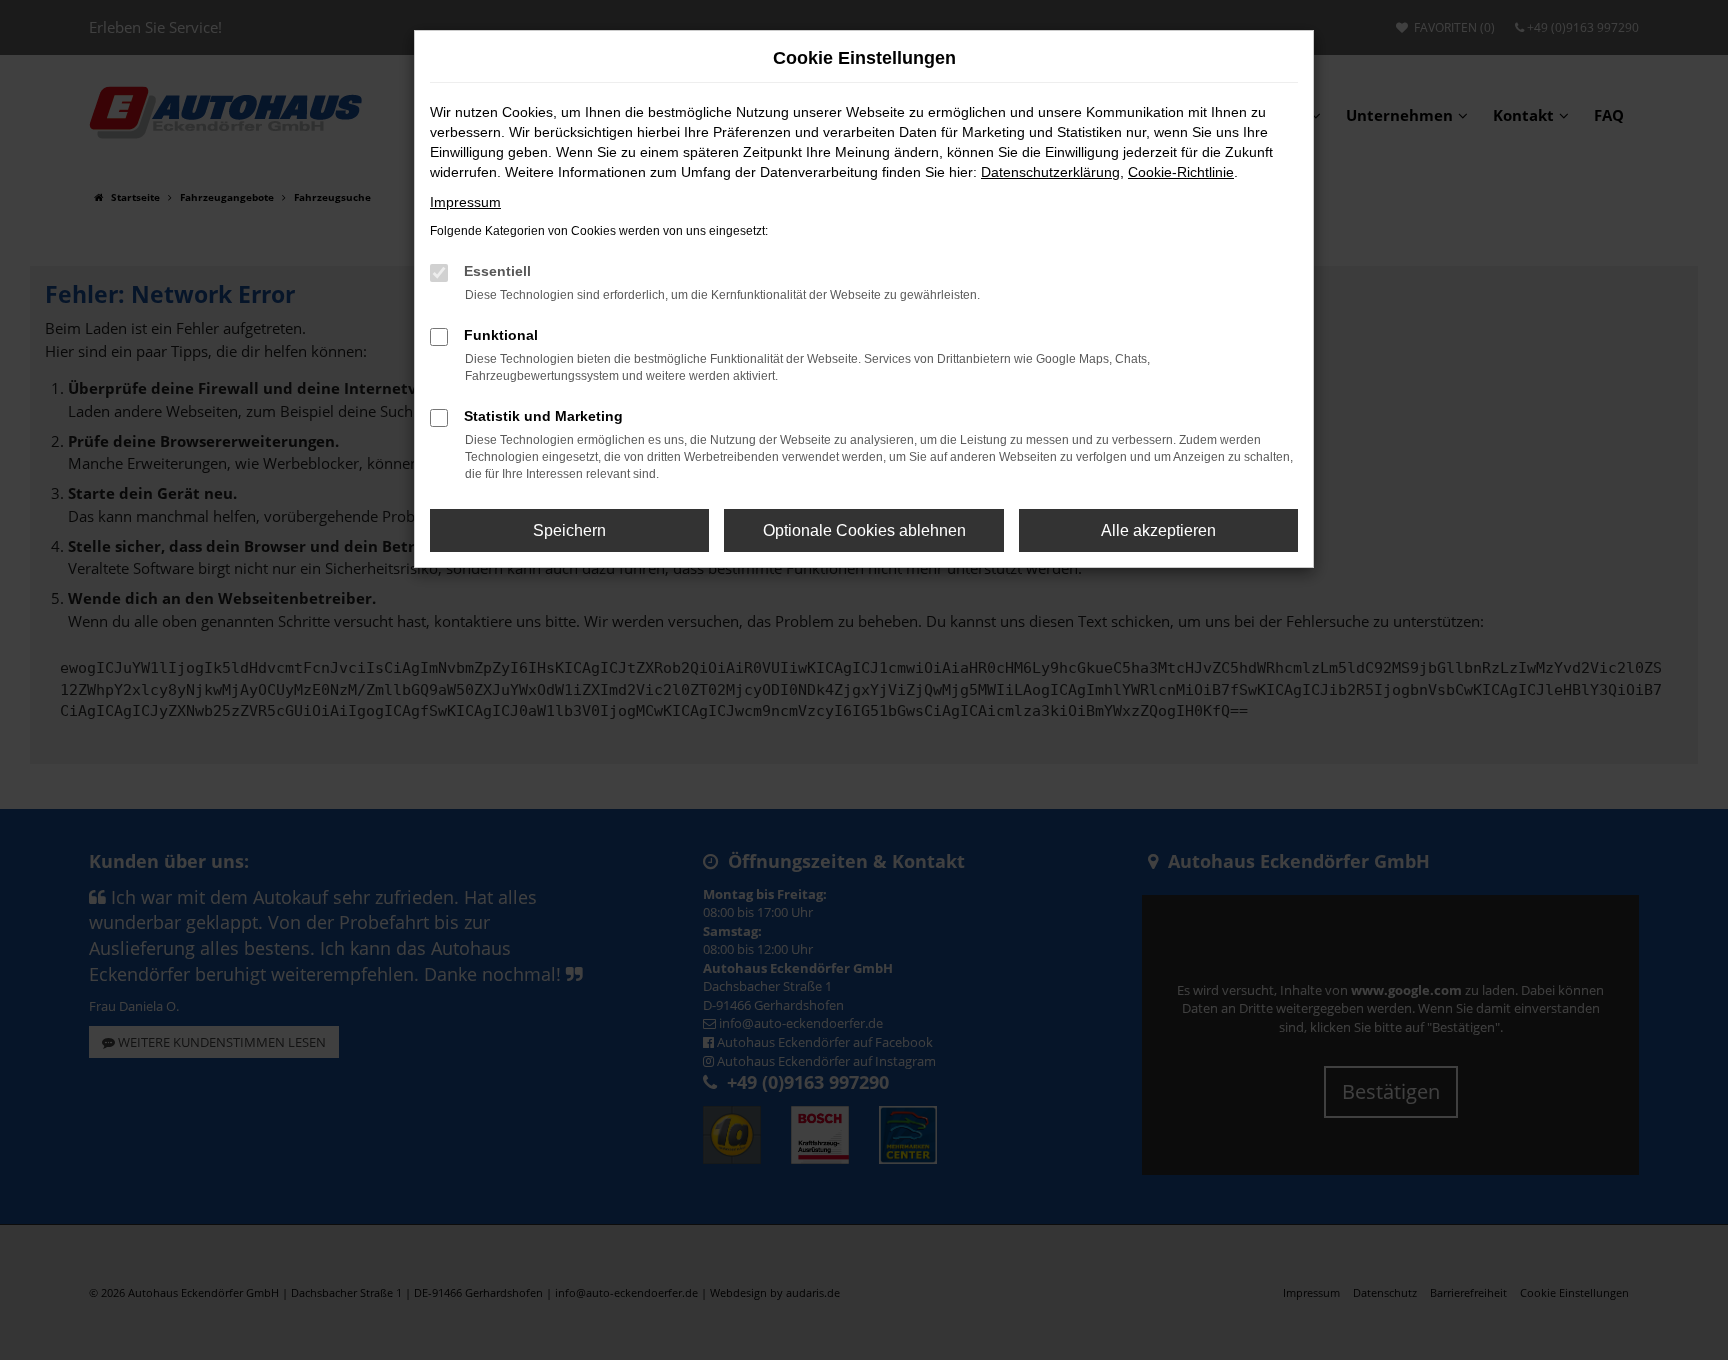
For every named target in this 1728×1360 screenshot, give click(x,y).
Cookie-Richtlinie (1181, 172)
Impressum (465, 202)
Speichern (569, 530)
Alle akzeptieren (1158, 530)
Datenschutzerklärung (1050, 172)
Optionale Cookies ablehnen (864, 530)
